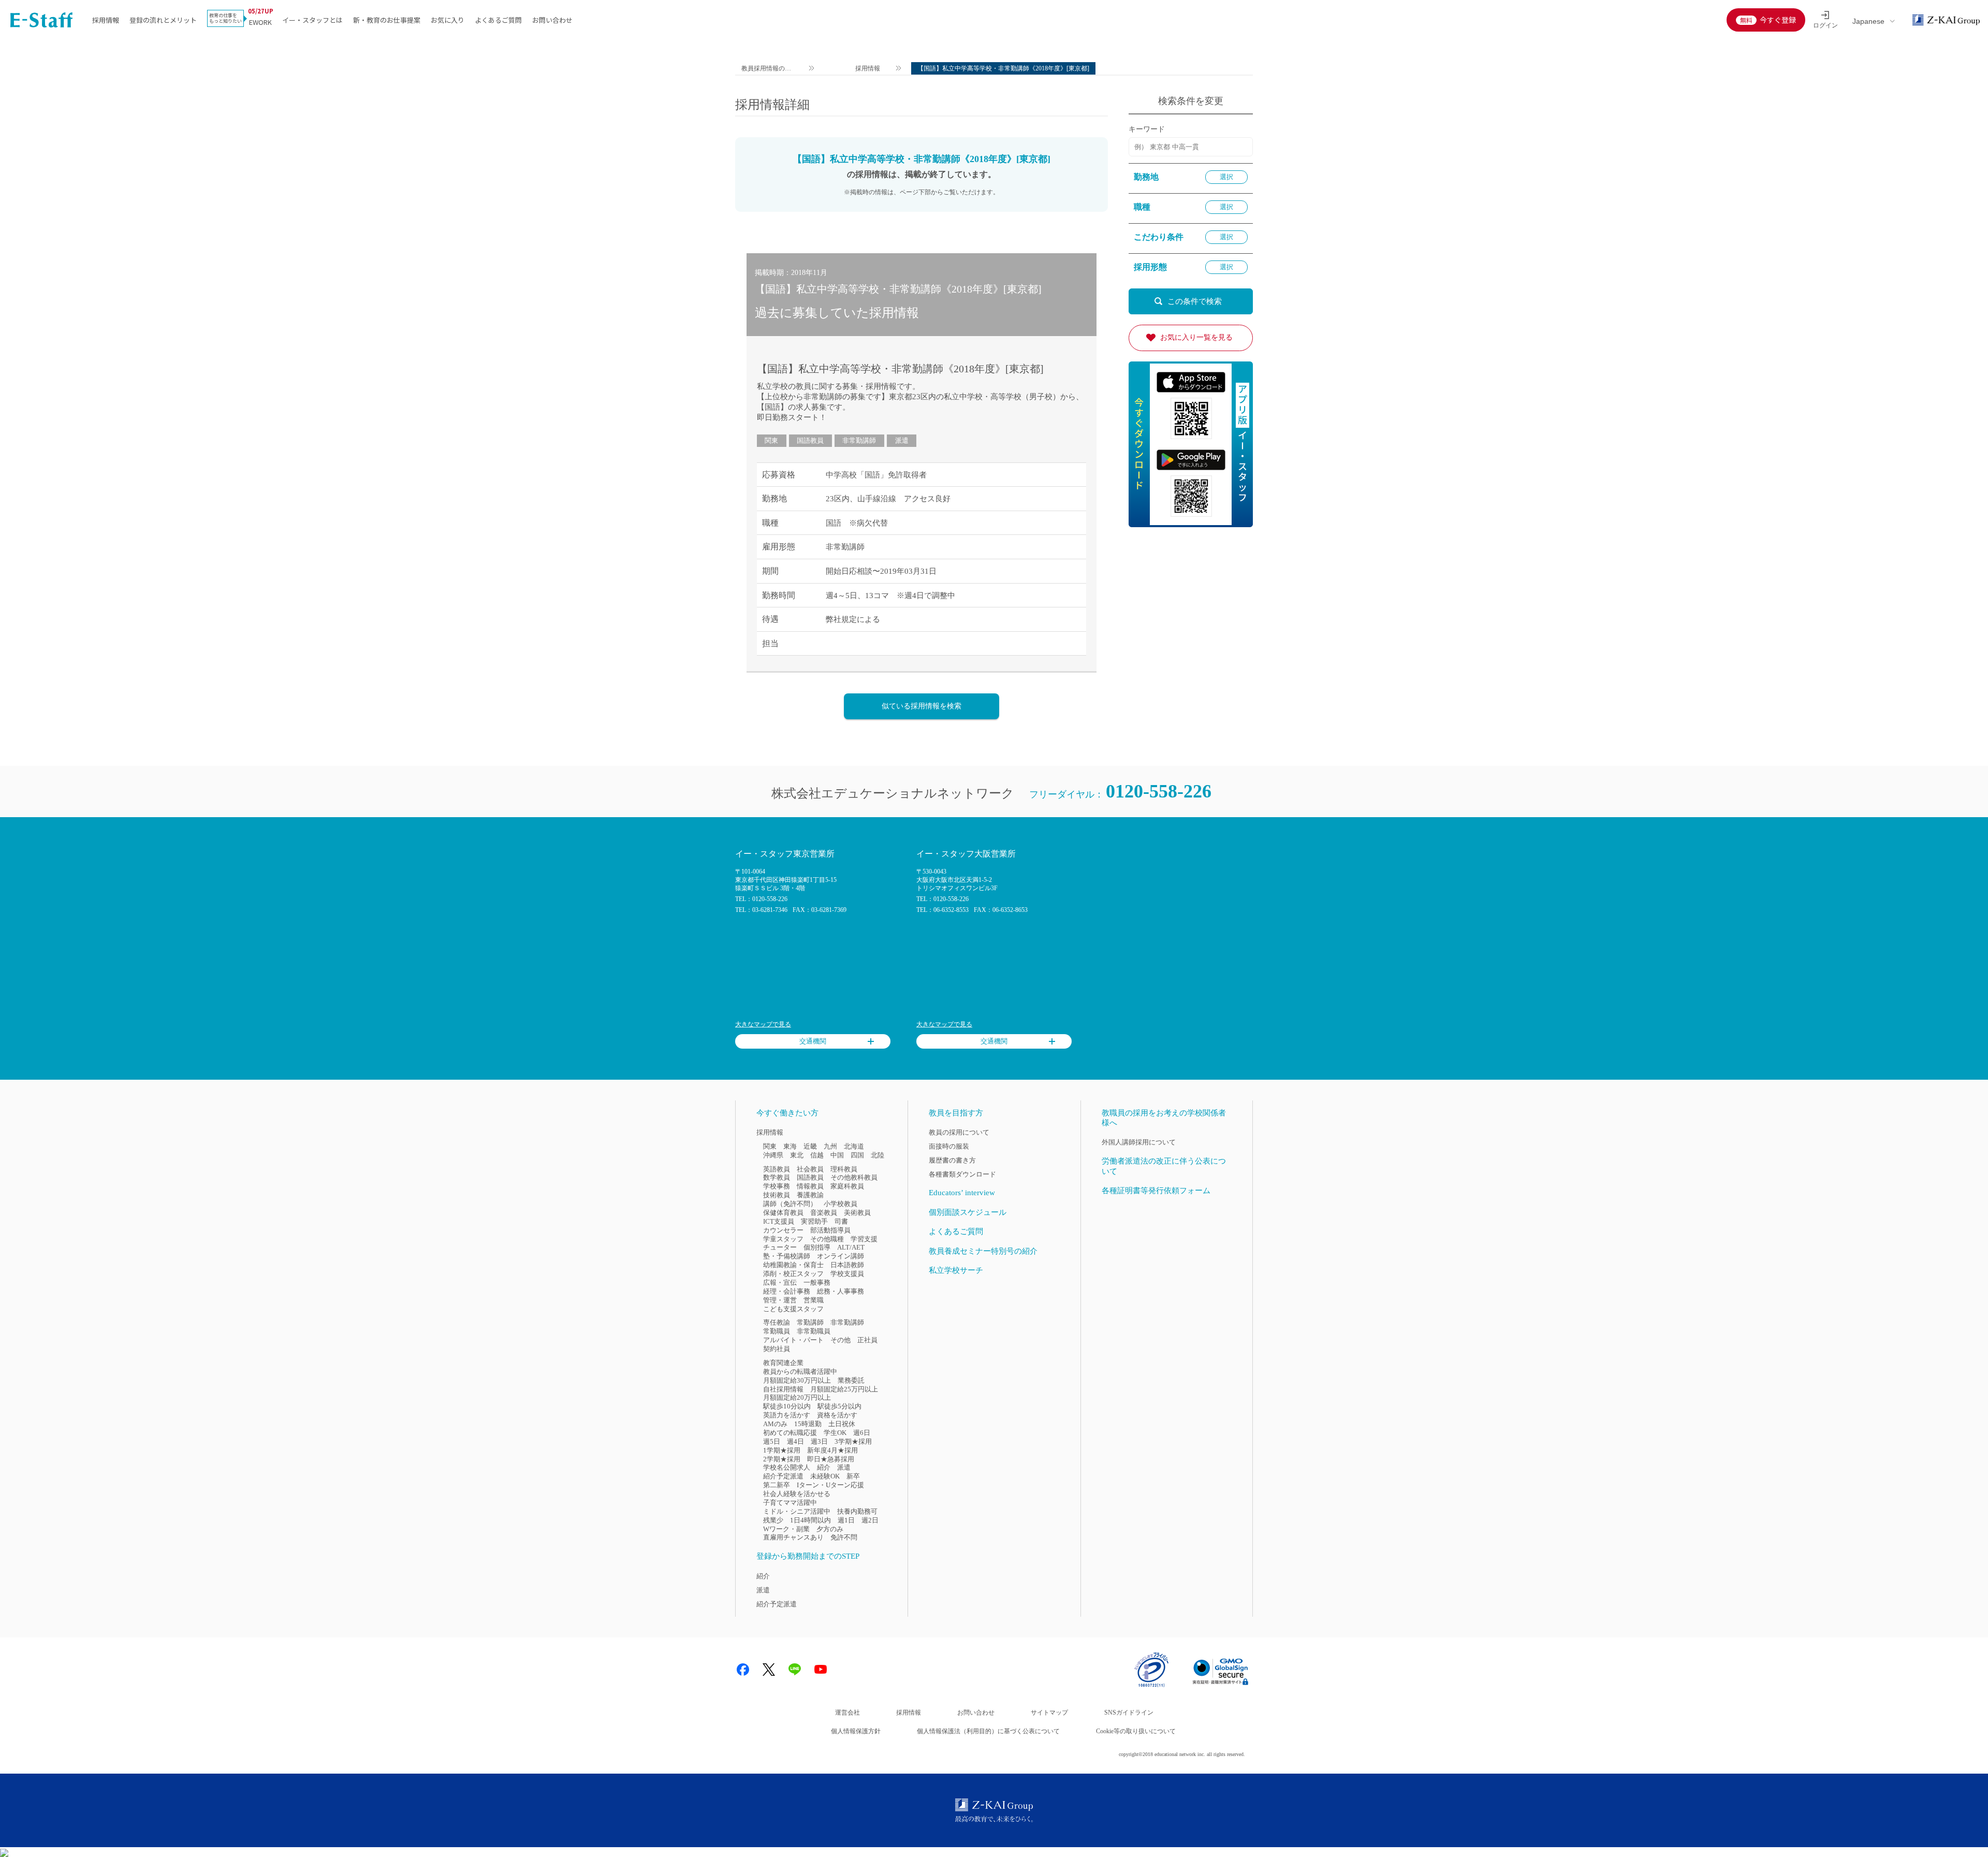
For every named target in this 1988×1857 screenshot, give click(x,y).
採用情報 (106, 20)
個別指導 (817, 1247)
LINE (795, 1670)
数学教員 (777, 1177)
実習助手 (814, 1221)
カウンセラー (783, 1230)
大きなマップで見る (763, 1024)
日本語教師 (847, 1265)
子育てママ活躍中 (790, 1503)
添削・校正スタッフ (793, 1274)
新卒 (853, 1476)
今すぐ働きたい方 (787, 1113)
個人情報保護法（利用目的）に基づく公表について (988, 1731)
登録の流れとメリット (163, 20)
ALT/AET (851, 1247)
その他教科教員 (854, 1177)
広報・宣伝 (780, 1282)
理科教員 (844, 1169)
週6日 (862, 1433)
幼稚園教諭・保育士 (793, 1265)
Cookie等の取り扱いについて (1136, 1731)
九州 (830, 1146)
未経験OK (825, 1476)
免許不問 (844, 1537)
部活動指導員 (830, 1230)
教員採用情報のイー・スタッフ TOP (767, 70)
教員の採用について (959, 1132)
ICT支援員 (779, 1221)
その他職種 (827, 1239)
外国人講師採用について (1139, 1142)
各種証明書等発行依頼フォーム (1156, 1191)
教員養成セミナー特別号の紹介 (983, 1251)
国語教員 (810, 440)
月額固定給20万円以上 (797, 1397)
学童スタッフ (783, 1239)
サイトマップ (1049, 1713)
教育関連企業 (783, 1363)
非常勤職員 (814, 1331)
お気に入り (448, 20)
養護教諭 (810, 1195)
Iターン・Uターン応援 (830, 1485)
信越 (817, 1155)
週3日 (819, 1441)
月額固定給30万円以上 (797, 1380)
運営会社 (847, 1713)
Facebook (743, 1670)
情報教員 (810, 1186)
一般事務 (817, 1282)
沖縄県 (773, 1155)
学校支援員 (847, 1274)
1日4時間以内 (810, 1520)
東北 (797, 1155)
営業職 (814, 1300)
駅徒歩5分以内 (839, 1406)
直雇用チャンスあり (793, 1537)
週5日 (772, 1441)
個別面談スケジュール (968, 1212)
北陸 (878, 1155)
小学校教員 (840, 1204)
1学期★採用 (782, 1450)
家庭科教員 (847, 1186)
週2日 (870, 1520)
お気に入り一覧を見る (1196, 337)
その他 (840, 1340)
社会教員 (810, 1169)
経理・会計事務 (787, 1291)
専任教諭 (777, 1322)
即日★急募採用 (831, 1459)
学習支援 (864, 1239)
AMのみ (775, 1424)
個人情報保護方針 (856, 1731)
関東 (771, 440)
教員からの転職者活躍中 (800, 1372)
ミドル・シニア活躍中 (797, 1511)
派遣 (902, 440)
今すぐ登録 (1778, 20)
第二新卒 (777, 1485)
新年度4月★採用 (832, 1450)
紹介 (824, 1467)
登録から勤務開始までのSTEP (808, 1556)
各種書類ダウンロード (962, 1174)
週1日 (846, 1520)
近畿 (810, 1146)
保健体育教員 (783, 1213)
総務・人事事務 (840, 1291)
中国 (837, 1155)
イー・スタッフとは (312, 20)
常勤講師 (810, 1322)
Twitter (769, 1670)
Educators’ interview (962, 1193)
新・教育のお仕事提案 (387, 20)
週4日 (795, 1441)
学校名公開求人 (787, 1467)
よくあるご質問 (498, 20)
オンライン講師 (840, 1256)
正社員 (867, 1340)
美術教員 (857, 1213)
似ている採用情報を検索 (922, 706)
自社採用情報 (783, 1389)
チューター (780, 1247)
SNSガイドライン (1129, 1713)
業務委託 (851, 1380)
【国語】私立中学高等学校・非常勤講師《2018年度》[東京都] (900, 369)
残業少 (773, 1520)
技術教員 (777, 1195)
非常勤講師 (859, 440)
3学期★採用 (853, 1441)
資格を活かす (837, 1415)
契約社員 (777, 1349)
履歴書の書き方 (952, 1160)
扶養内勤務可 (857, 1511)
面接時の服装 (949, 1146)
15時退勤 (808, 1424)
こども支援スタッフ (793, 1309)
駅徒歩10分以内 (787, 1406)
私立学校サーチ (956, 1270)
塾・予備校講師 (787, 1256)
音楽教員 (824, 1213)
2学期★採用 (782, 1459)
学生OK (835, 1433)
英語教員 (777, 1169)
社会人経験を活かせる (797, 1494)
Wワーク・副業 (786, 1529)
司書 (841, 1221)
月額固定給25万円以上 (844, 1389)
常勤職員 (777, 1331)
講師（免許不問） (790, 1204)
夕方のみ (830, 1529)
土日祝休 (842, 1424)
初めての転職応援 (790, 1433)
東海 (790, 1146)
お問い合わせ (552, 20)
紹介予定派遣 (783, 1476)
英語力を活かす (787, 1415)
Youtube (821, 1670)
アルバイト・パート (793, 1340)
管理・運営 (780, 1300)
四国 (857, 1155)
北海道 (854, 1146)
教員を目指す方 (956, 1113)
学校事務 (777, 1186)
